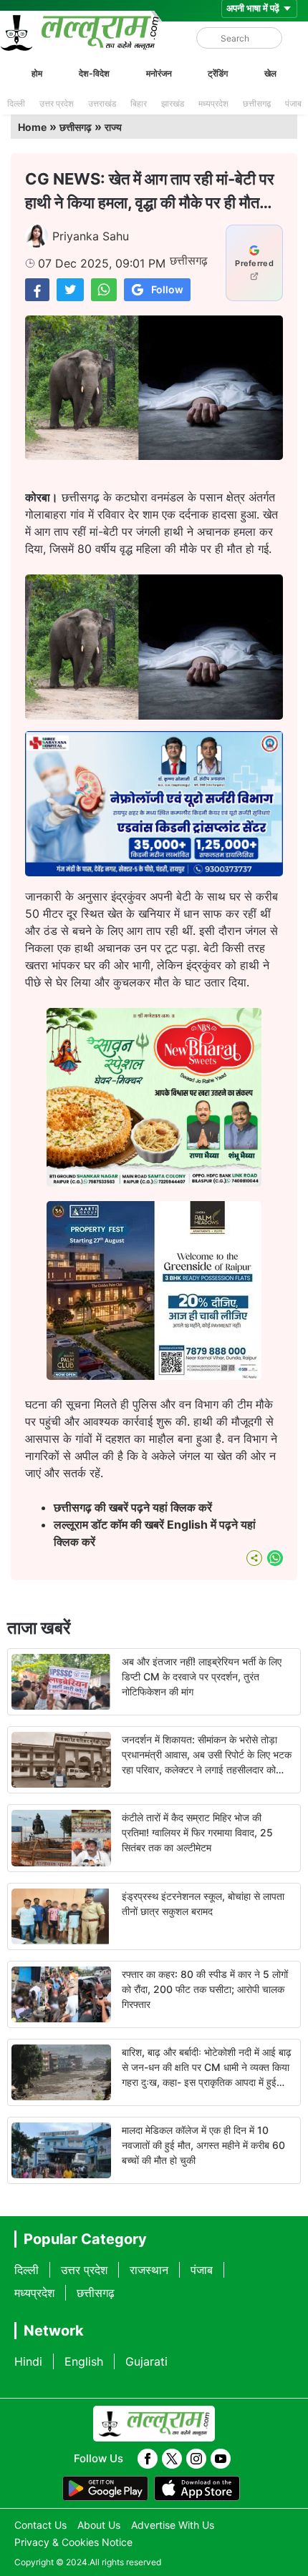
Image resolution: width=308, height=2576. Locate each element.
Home (32, 127)
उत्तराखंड (102, 103)
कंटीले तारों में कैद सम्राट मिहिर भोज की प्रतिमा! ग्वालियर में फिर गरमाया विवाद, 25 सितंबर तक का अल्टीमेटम (197, 1832)
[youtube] (221, 2459)
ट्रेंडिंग (218, 73)
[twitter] (172, 2459)
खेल (270, 73)
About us (99, 2525)
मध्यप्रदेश (213, 103)
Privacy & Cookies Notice (73, 2542)
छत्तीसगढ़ (257, 103)
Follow (167, 289)
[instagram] (196, 2459)
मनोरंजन (159, 73)
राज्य (113, 127)
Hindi (28, 2361)
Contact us (40, 2525)
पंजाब (293, 103)
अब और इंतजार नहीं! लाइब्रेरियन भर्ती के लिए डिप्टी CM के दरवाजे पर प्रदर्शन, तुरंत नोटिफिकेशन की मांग (202, 1676)
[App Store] (197, 2489)
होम (37, 73)
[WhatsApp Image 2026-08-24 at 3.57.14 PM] (154, 1376)
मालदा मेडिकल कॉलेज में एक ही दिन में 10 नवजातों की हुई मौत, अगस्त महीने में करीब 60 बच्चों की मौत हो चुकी (203, 2145)
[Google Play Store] (105, 2489)
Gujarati (146, 2361)
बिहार (139, 103)
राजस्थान (149, 2270)
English (84, 2361)
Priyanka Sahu (91, 236)
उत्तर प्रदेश (57, 103)
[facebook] (148, 2459)
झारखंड (173, 103)
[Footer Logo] (154, 2424)
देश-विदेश (94, 73)
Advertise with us (173, 2525)
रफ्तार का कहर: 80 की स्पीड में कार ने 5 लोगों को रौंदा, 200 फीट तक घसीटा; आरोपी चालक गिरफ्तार (205, 1989)
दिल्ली (16, 103)
